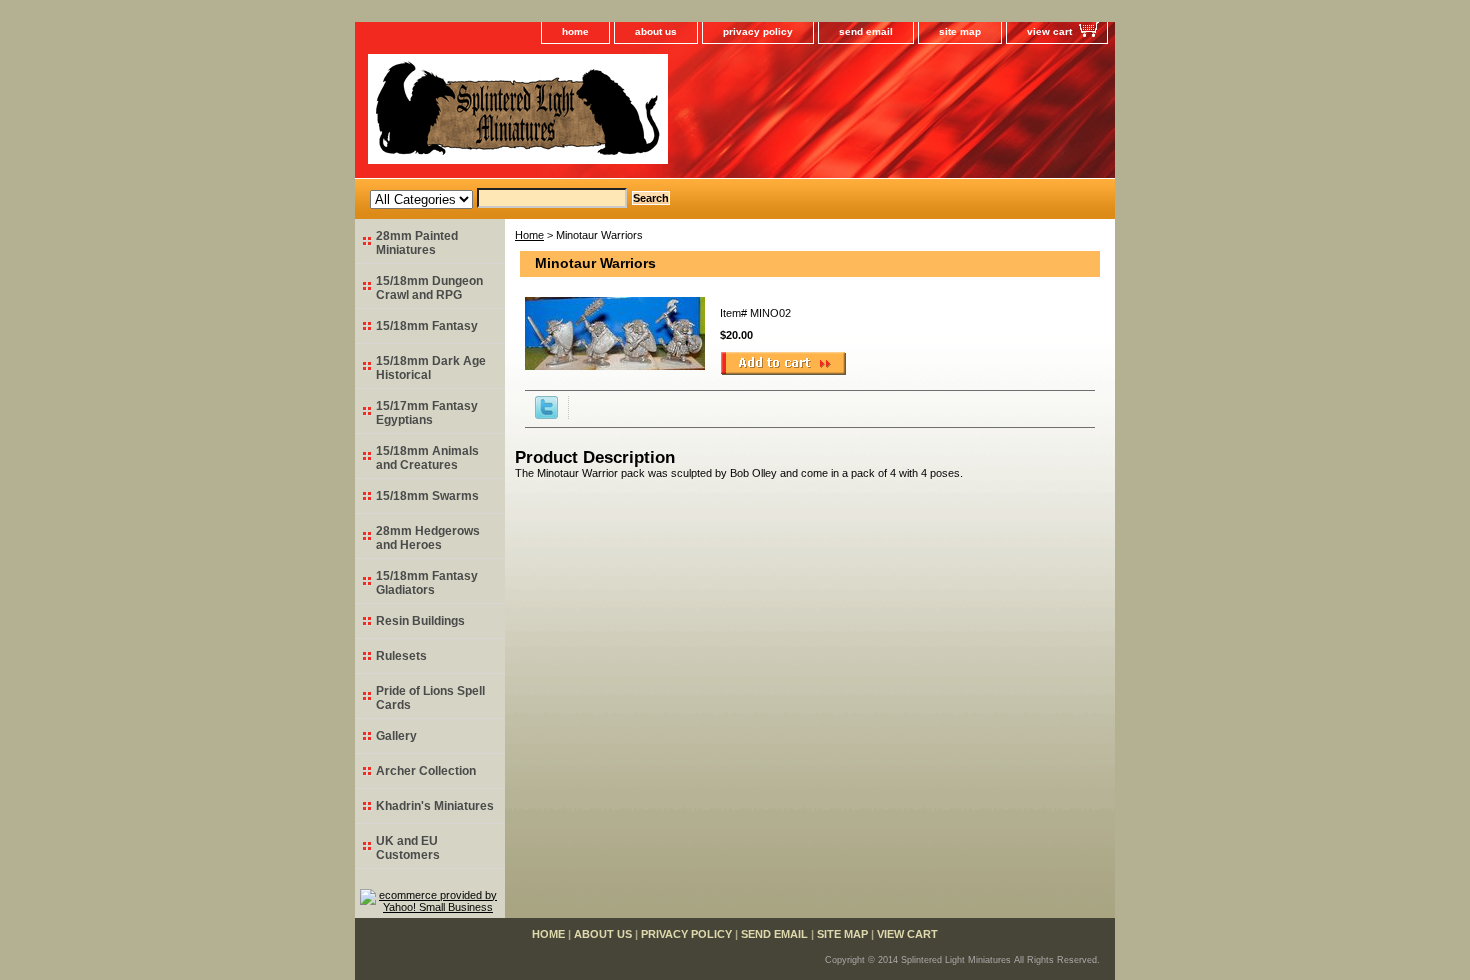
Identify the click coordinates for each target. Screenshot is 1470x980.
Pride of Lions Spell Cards (430, 698)
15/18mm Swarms (427, 496)
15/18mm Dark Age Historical (431, 368)
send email (866, 31)
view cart (1049, 31)
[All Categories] (498, 198)
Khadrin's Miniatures (435, 806)
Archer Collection (426, 771)
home (575, 31)
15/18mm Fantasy (427, 326)
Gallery (396, 736)
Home (529, 235)
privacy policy (758, 31)
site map (960, 31)
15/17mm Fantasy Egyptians (427, 413)
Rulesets (401, 656)
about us (656, 31)
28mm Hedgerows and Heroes (428, 538)
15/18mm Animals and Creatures (427, 458)
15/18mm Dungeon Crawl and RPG (429, 288)
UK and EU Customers (408, 848)
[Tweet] (546, 415)
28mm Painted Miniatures (417, 243)
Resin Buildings (420, 621)
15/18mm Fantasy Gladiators (427, 583)
